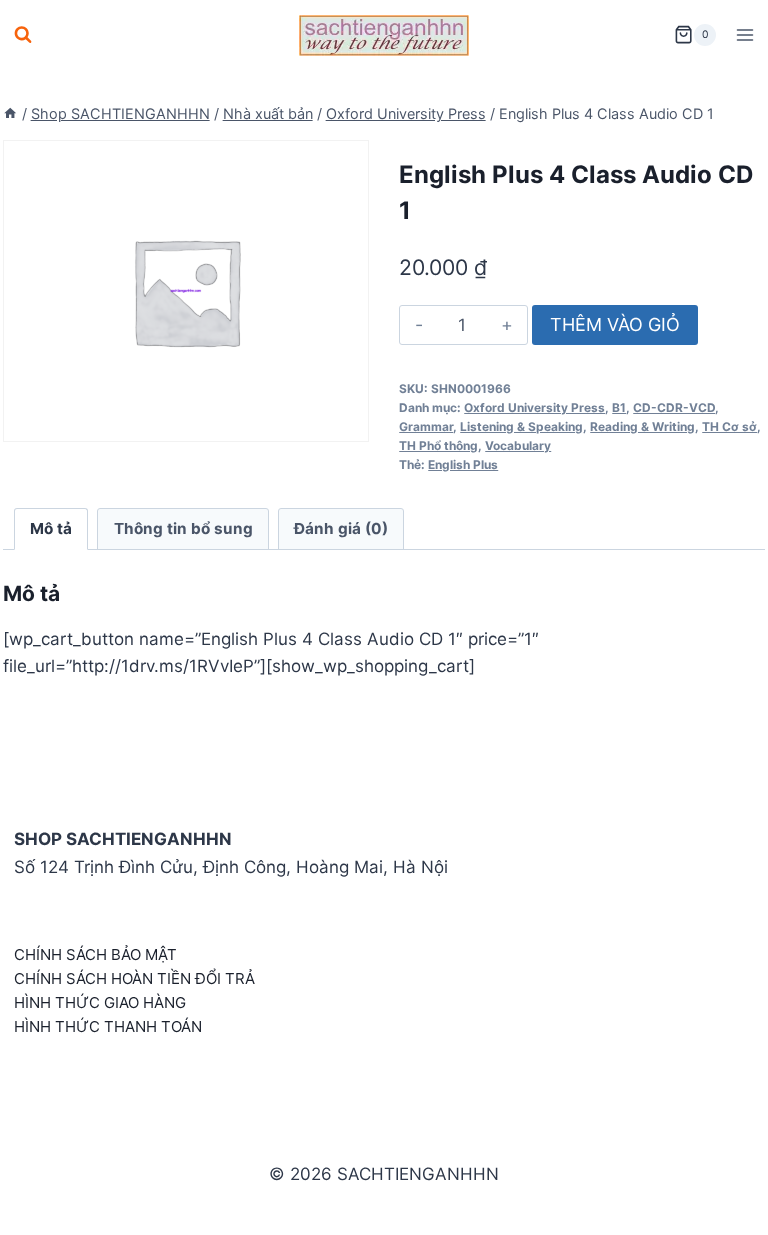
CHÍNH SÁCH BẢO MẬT (95, 954)
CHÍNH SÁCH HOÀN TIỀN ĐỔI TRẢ (134, 978)
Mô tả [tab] (51, 528)
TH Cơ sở (729, 426)
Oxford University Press (534, 407)
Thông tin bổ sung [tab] (183, 528)
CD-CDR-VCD (674, 407)
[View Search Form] (23, 35)
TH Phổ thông (438, 445)
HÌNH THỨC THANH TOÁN (108, 1026)
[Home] (10, 113)
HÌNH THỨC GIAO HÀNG (100, 1002)
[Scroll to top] (720, 1197)
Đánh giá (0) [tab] (341, 528)
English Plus (463, 464)
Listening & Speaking (521, 426)
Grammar (426, 426)
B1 (619, 407)
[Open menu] (744, 34)
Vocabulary (518, 445)
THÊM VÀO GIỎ (615, 324)
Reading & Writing (642, 426)
